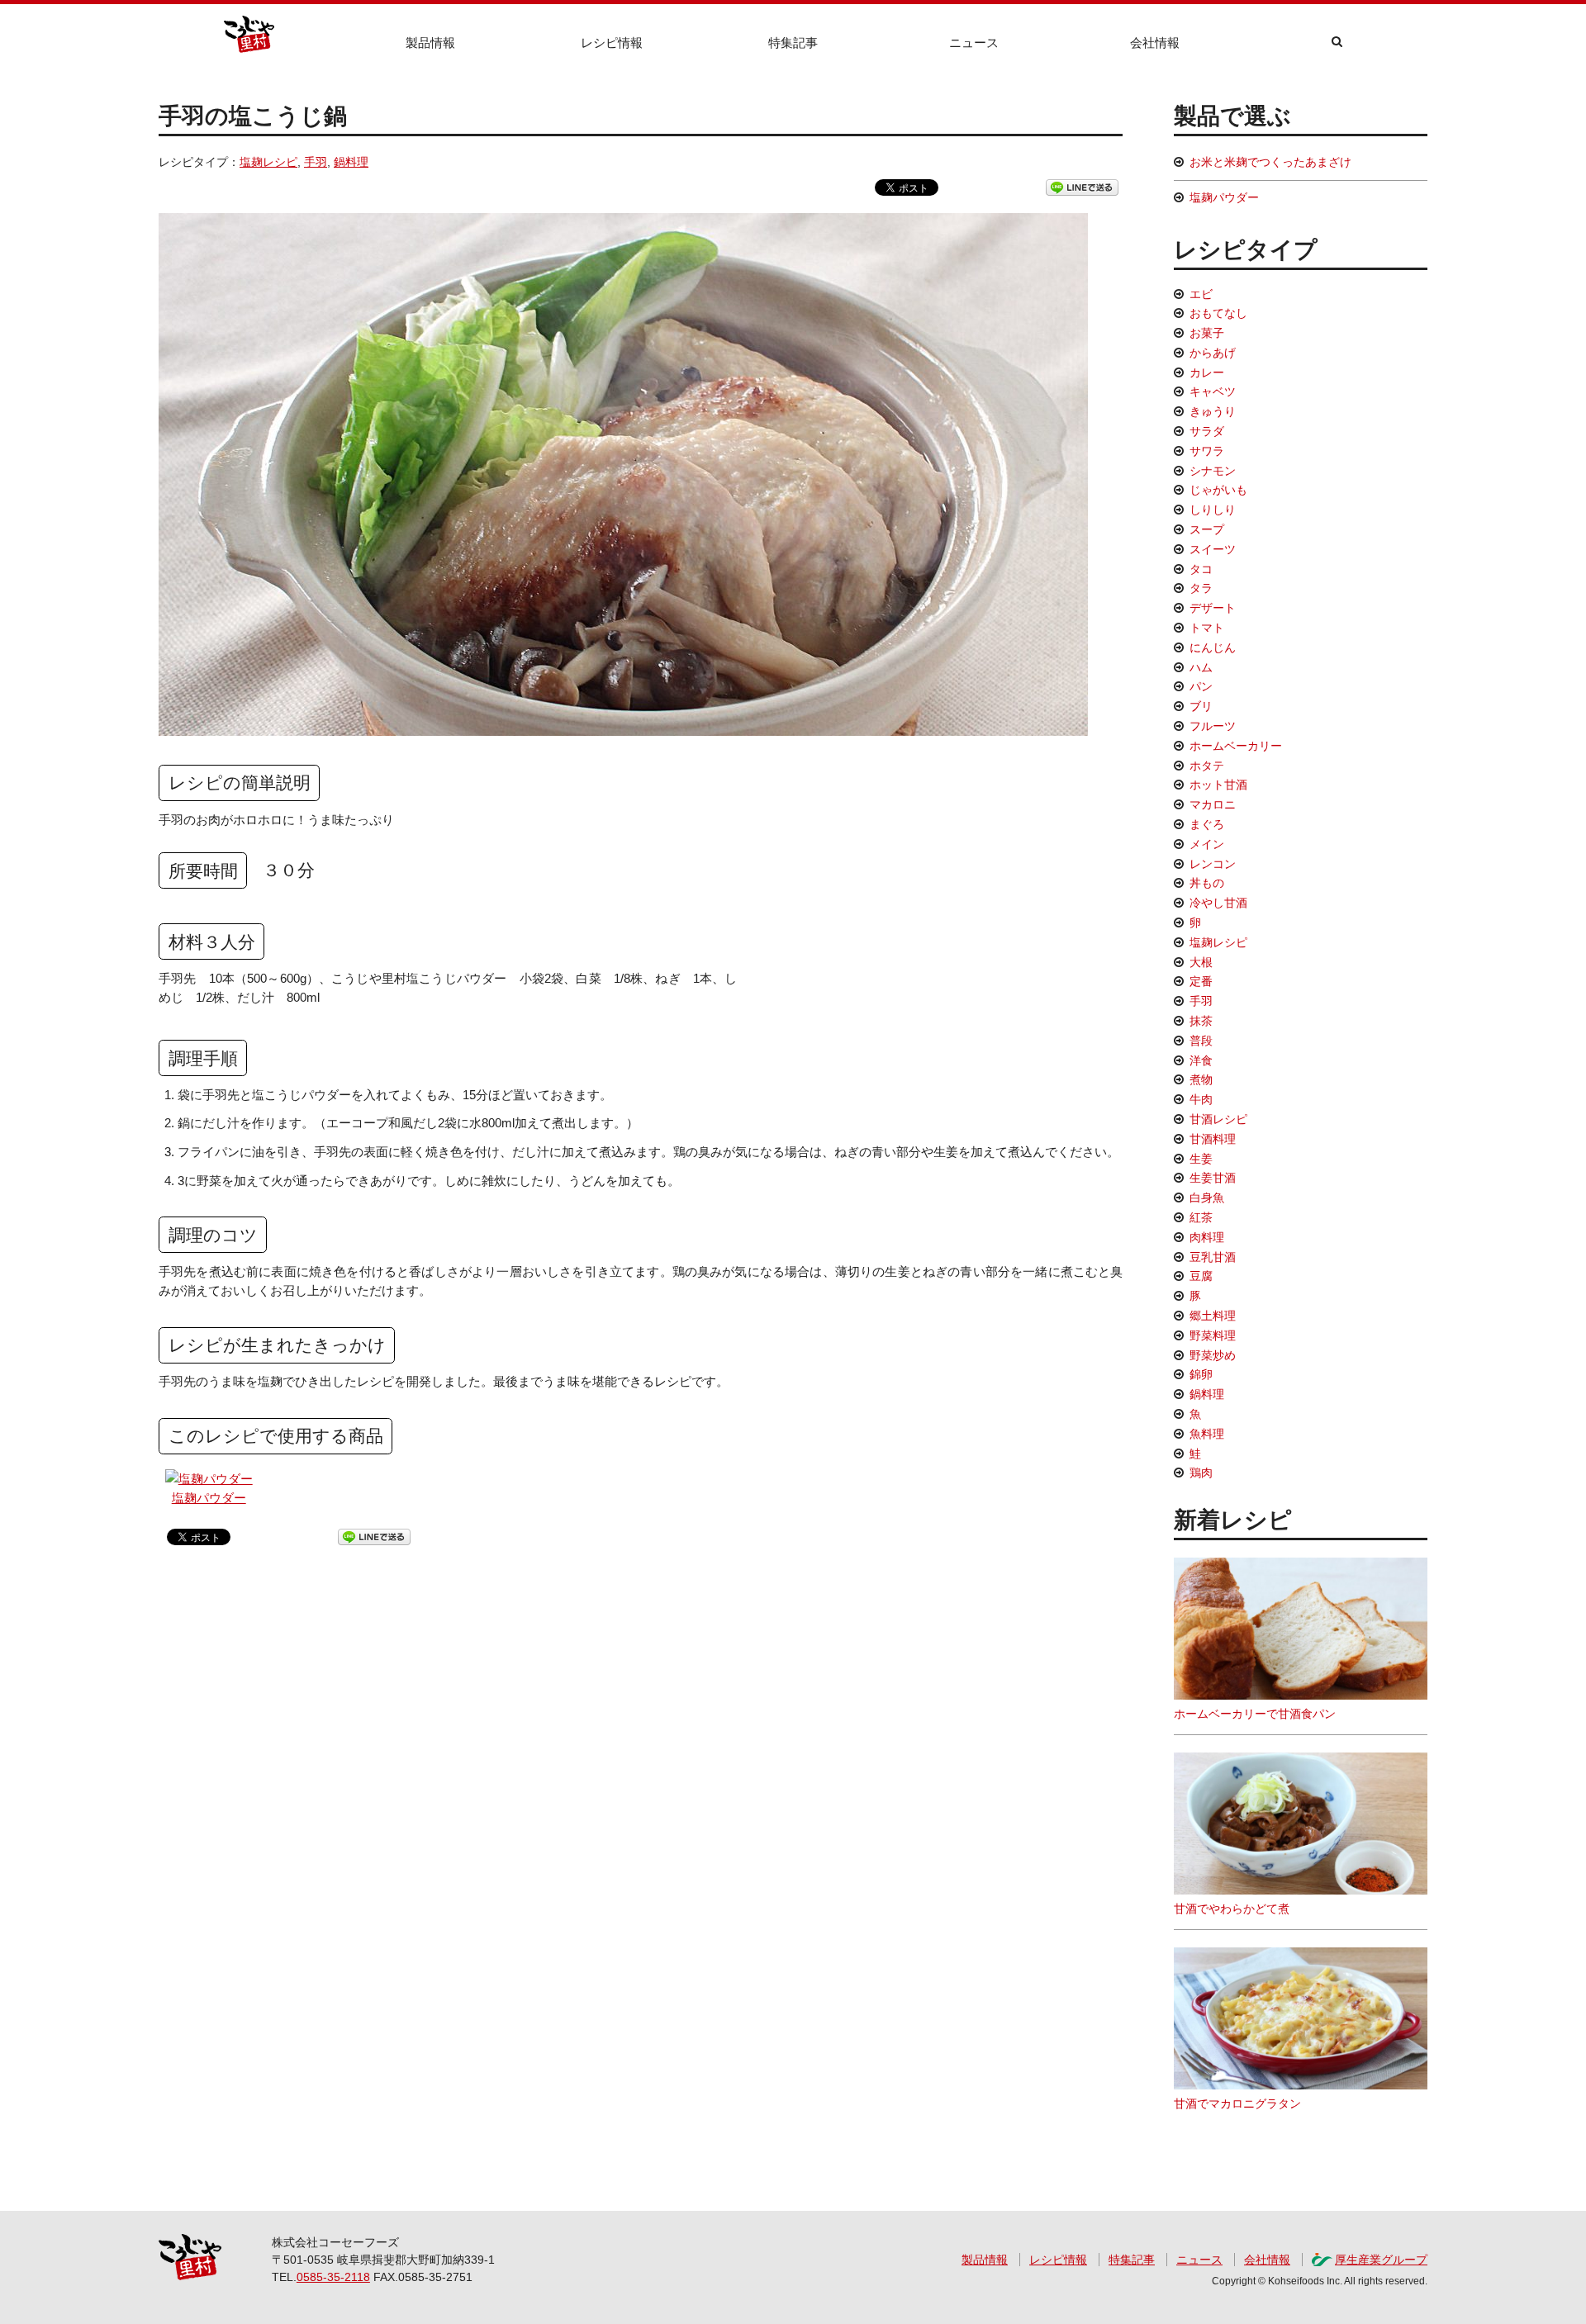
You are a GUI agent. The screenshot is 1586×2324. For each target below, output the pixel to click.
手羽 (316, 162)
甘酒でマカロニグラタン (1237, 2103)
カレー (1207, 372)
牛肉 (1201, 1099)
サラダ (1207, 431)
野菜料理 (1213, 1335)
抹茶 (1201, 1021)
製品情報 (430, 43)
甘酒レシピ (1218, 1119)
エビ (1201, 294)
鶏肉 (1201, 1473)
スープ (1207, 529)
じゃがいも (1218, 490)
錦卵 (1201, 1374)
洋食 (1201, 1060)
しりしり (1213, 510)
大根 (1201, 962)
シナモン (1213, 471)
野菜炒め (1213, 1355)
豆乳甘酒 (1213, 1257)
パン (1201, 686)
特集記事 (793, 43)
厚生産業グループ (1381, 2260)
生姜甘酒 (1213, 1178)
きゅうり (1213, 411)
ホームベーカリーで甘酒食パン (1255, 1714)
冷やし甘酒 (1218, 903)
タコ (1201, 569)
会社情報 (1155, 43)
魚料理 (1207, 1434)
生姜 (1201, 1159)
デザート (1213, 608)
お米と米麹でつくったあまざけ (1270, 162)
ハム (1201, 667)
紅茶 (1201, 1217)
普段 (1201, 1041)
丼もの (1207, 883)
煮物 (1201, 1079)
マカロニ (1213, 804)
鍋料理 (351, 162)
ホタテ (1207, 766)
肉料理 (1207, 1237)
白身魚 (1207, 1198)
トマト (1207, 628)
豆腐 (1201, 1276)
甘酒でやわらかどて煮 (1232, 1909)
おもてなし (1218, 313)
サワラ (1207, 451)
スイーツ (1213, 549)
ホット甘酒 (1218, 785)
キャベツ (1213, 391)
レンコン (1213, 864)
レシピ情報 (612, 43)
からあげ (1213, 353)
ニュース (974, 43)
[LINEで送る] (1082, 187)
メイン (1207, 844)
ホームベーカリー (1236, 746)
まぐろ (1207, 824)
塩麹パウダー (209, 1498)
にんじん (1213, 647)
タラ (1201, 588)
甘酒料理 (1213, 1139)
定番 (1201, 981)
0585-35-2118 (333, 2277)
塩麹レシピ (268, 162)
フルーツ (1213, 726)
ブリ (1201, 706)
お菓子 (1207, 333)
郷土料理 (1213, 1316)
